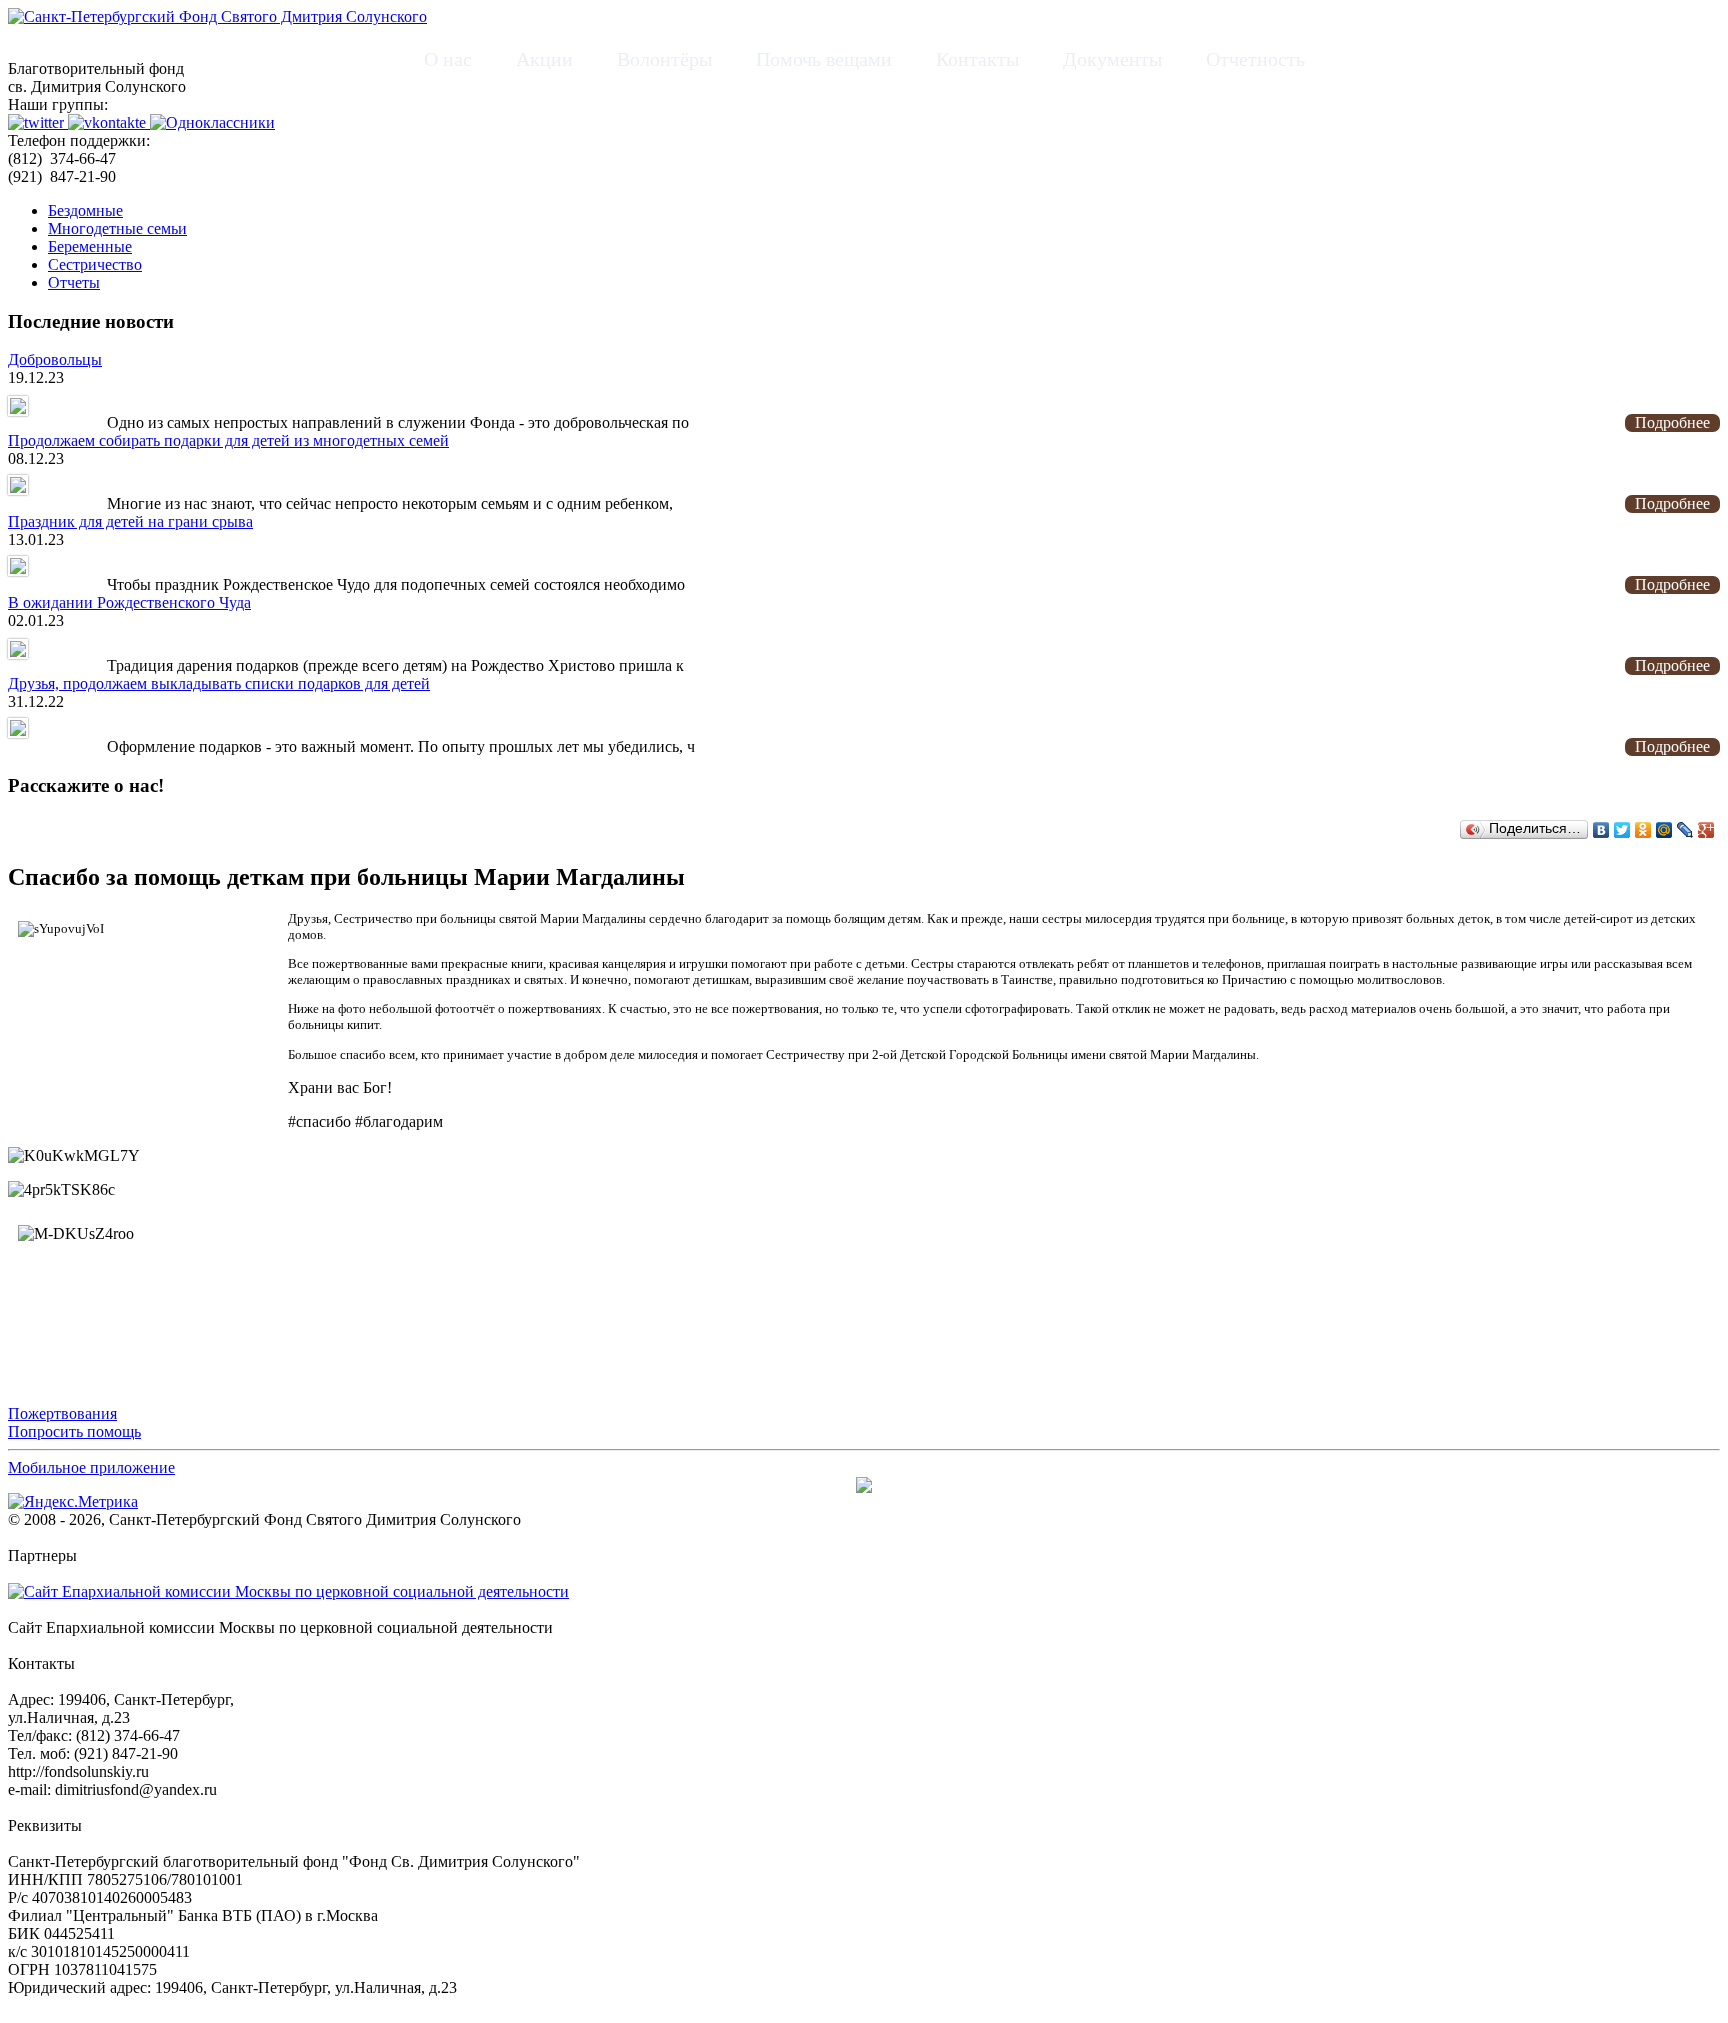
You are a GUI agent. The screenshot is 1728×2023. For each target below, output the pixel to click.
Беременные (90, 246)
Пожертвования (62, 1413)
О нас (448, 58)
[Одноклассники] (1643, 830)
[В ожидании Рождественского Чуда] (18, 651)
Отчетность (1255, 58)
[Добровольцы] (18, 408)
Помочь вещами (824, 58)
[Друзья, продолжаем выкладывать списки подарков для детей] (18, 732)
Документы (1112, 58)
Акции (544, 58)
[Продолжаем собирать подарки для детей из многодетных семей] (18, 489)
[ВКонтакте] (1601, 830)
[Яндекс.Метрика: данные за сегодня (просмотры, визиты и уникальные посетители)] (73, 1502)
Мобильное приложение (91, 1467)
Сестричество (95, 264)
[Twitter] (1622, 830)
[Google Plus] (1706, 830)
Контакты (977, 58)
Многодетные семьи (117, 228)
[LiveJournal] (1685, 830)
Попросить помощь (74, 1431)
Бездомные (85, 210)
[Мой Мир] (1664, 830)
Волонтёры (664, 58)
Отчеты (74, 282)
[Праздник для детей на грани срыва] (18, 570)
